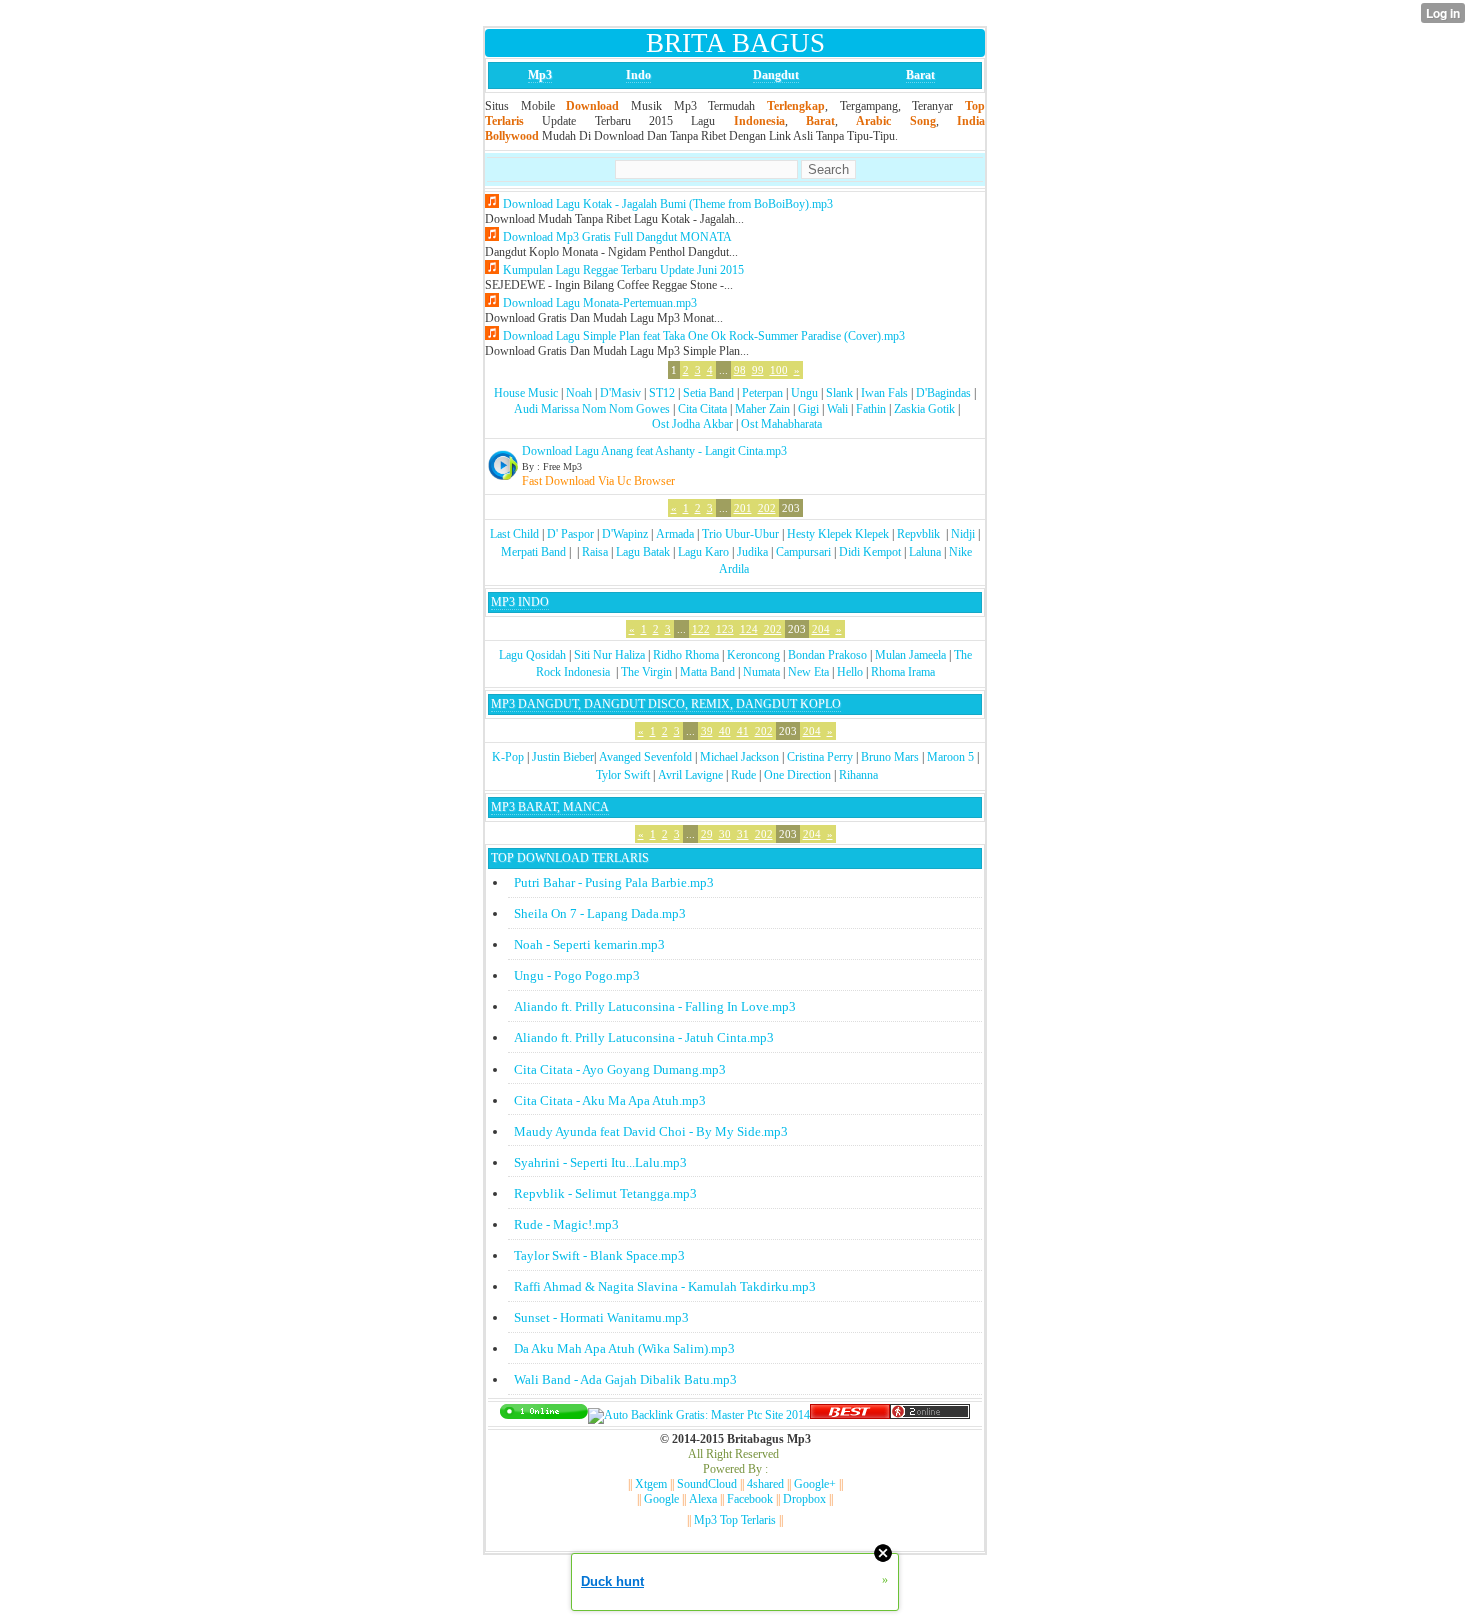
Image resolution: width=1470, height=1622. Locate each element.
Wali (837, 409)
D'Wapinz (625, 534)
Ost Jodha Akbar (692, 424)
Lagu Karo (703, 552)
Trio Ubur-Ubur (740, 534)
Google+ (815, 1484)
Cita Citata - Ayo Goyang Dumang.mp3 (620, 1069)
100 (779, 370)
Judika (752, 552)
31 (743, 834)
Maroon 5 (950, 757)
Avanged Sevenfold (645, 757)
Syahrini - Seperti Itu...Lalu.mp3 (600, 1162)
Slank (839, 393)
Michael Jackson (739, 757)
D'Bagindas (943, 393)
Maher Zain (762, 409)
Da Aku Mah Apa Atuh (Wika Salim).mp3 (624, 1348)
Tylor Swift (623, 775)
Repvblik (918, 534)
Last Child (514, 534)
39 (707, 731)
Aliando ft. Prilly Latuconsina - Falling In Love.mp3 (655, 1006)
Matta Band (707, 672)
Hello (850, 672)
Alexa (703, 1499)
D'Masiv (620, 393)
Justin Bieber (563, 757)
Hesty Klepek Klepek (838, 534)
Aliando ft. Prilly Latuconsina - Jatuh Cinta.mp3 (644, 1037)
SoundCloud (707, 1484)
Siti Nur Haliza (609, 655)
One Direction (797, 775)
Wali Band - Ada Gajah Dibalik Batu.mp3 (625, 1379)
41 (743, 731)
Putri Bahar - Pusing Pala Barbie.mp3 (614, 882)
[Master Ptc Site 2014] (699, 1415)
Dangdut (776, 75)
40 (725, 731)
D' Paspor (570, 534)
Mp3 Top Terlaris (735, 1520)
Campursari (803, 552)
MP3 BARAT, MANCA (550, 807)
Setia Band (708, 393)
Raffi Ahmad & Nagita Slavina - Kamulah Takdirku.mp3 (665, 1286)
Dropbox (804, 1499)
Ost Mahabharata (781, 424)
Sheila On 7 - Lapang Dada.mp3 (600, 913)
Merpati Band (533, 552)
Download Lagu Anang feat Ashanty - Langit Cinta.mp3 (654, 451)
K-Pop (508, 757)
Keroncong (753, 655)
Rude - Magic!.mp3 (566, 1224)
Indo (638, 75)
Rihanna (858, 775)
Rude (743, 775)
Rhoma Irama (903, 672)
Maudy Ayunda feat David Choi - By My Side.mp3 (651, 1131)
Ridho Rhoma (686, 655)
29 (707, 834)
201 (743, 508)
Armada (675, 534)
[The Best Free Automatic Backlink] (850, 1415)
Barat (920, 75)
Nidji (963, 534)
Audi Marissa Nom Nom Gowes (592, 409)
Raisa (595, 552)
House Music (526, 393)
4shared (765, 1484)
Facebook (750, 1499)
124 (749, 629)
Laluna (925, 552)
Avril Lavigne (690, 775)
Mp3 (540, 75)
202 (767, 508)
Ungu (804, 393)
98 (740, 370)
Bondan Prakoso (827, 655)
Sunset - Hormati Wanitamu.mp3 (601, 1317)
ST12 (662, 393)
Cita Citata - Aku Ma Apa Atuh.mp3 (610, 1100)
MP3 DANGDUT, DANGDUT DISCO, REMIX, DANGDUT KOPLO (666, 704)
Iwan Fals (884, 393)
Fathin (871, 409)
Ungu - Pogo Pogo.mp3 (577, 975)
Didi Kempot (870, 552)
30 (725, 834)
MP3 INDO (520, 602)
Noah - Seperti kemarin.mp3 (589, 944)
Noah (579, 393)
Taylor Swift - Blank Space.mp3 (599, 1255)
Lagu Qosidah (532, 655)
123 (725, 629)
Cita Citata (702, 409)
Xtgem (651, 1484)
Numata (761, 672)
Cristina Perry (820, 757)
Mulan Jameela (910, 655)
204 (821, 629)
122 (701, 629)
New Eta (808, 672)
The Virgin (646, 672)
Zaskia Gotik (924, 409)
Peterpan (762, 393)
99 (758, 370)
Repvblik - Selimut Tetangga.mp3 (605, 1193)
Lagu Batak (643, 552)
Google (661, 1499)
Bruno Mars (890, 757)
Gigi (808, 409)
